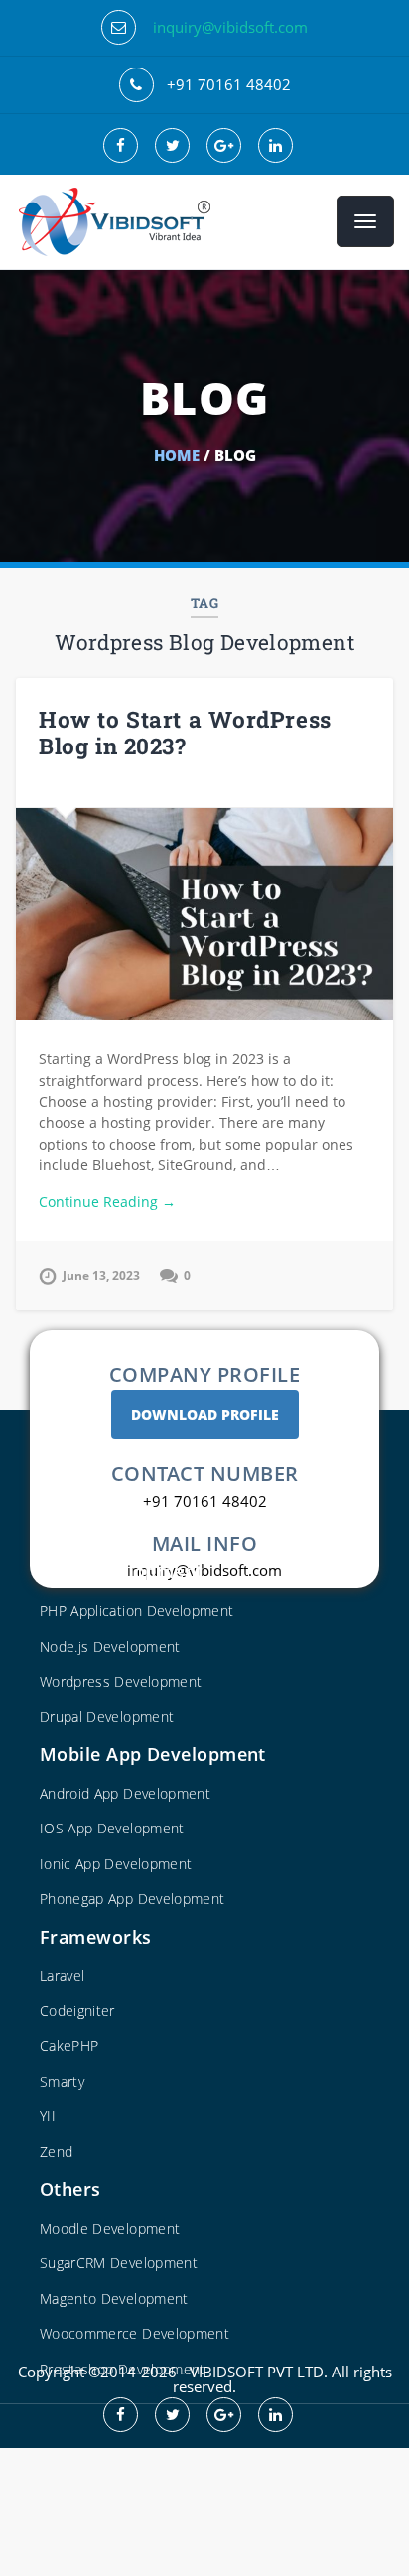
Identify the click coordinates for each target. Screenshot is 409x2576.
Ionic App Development (116, 1864)
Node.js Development (110, 1646)
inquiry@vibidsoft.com (230, 27)
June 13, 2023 (101, 1275)
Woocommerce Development (135, 2333)
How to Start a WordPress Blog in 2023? (185, 732)
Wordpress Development (121, 1681)
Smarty (62, 2081)
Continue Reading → (107, 1202)
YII (48, 2116)
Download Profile (205, 1414)
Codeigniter (77, 2011)
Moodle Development (110, 2228)
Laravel (62, 1976)
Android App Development (125, 1793)
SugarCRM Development (119, 2263)
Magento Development (114, 2299)
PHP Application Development (136, 1611)
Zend (56, 2152)
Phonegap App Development (132, 1898)
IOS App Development (112, 1828)
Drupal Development (107, 1717)
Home (177, 455)
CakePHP (69, 2045)
